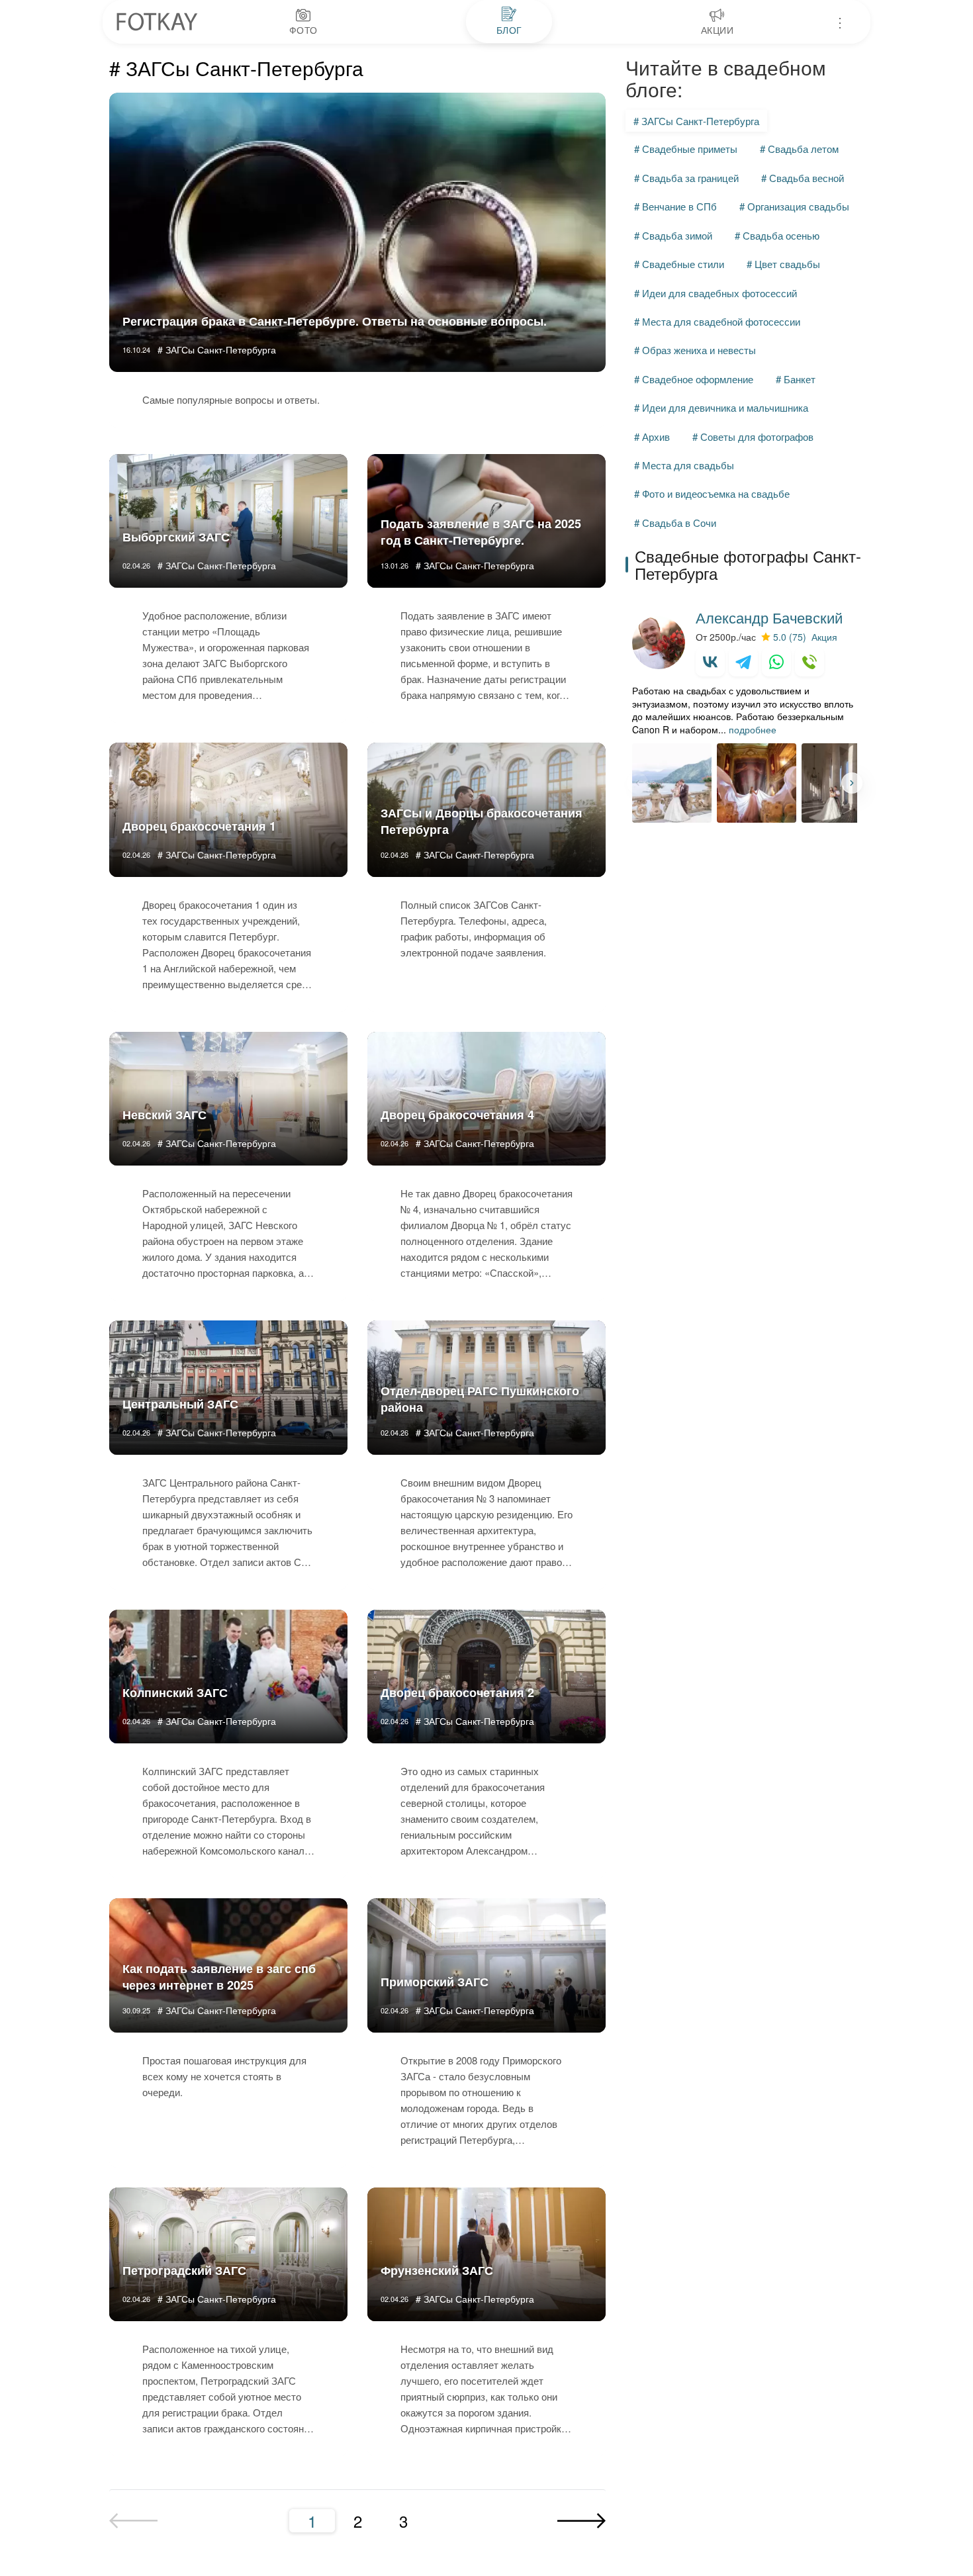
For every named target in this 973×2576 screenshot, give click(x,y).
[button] (852, 783)
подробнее (753, 729)
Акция (824, 637)
